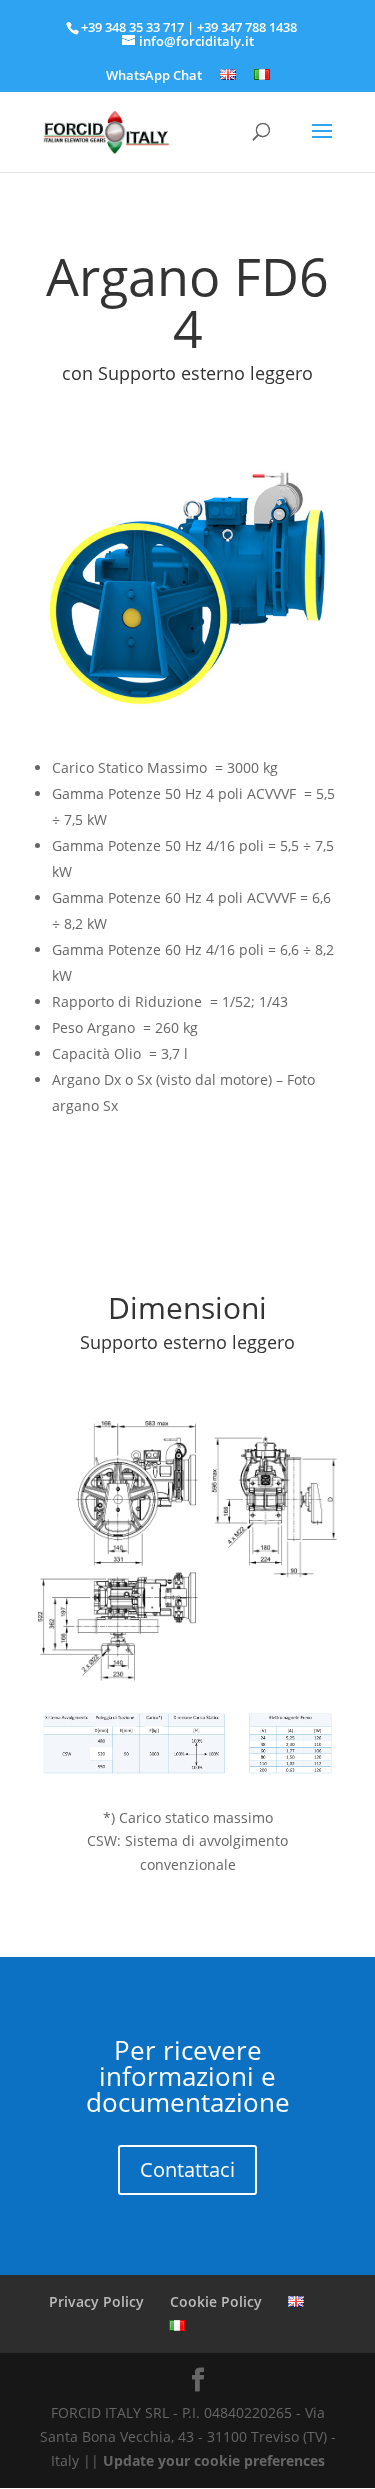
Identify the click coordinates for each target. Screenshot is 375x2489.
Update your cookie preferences (214, 2460)
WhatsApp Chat (154, 76)
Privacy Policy (96, 2301)
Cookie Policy (216, 2301)
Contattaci (187, 2169)
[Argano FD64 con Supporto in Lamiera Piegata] (188, 719)
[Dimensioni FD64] (188, 1675)
